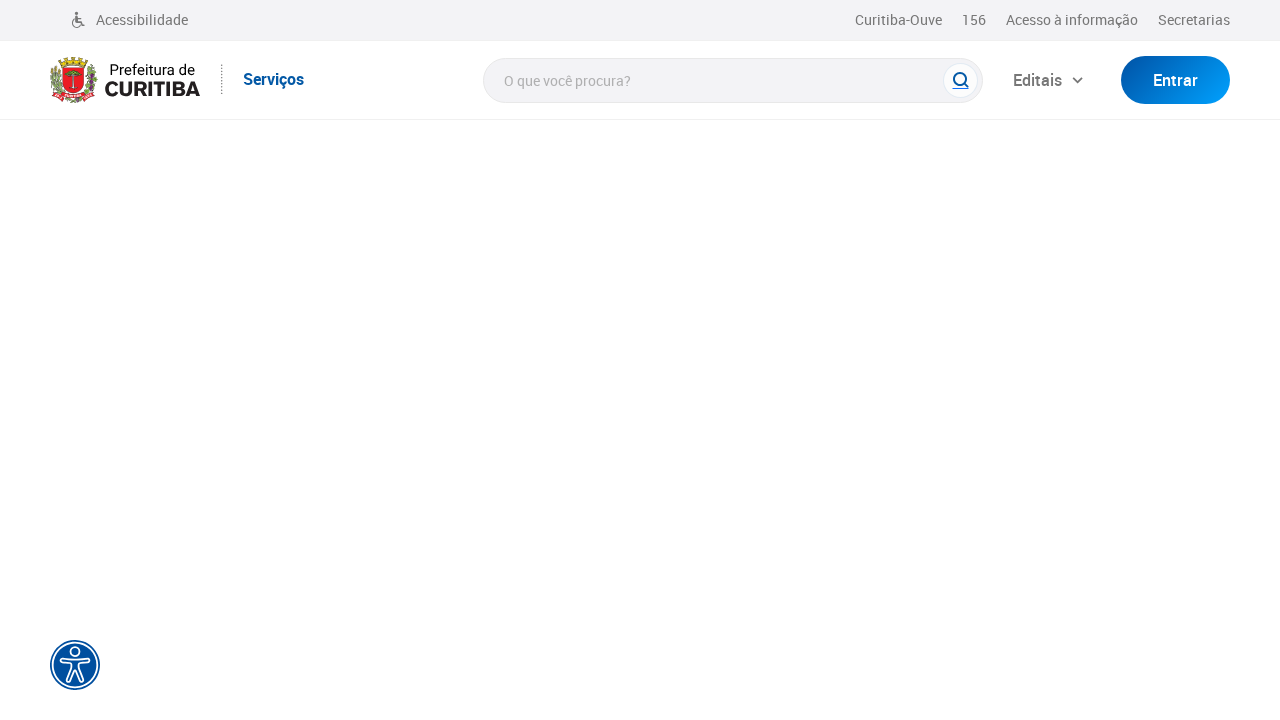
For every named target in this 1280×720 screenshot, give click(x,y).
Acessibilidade (142, 19)
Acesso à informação (1072, 19)
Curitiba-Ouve (898, 19)
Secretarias (1194, 19)
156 (974, 19)
